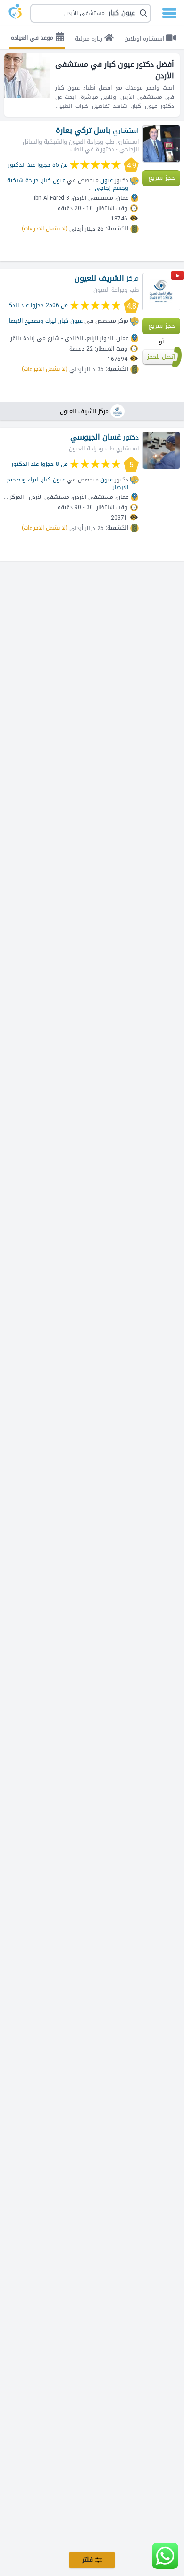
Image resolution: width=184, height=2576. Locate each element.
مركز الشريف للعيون (84, 411)
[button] (91, 13)
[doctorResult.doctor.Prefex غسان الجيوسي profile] (161, 450)
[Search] (93, 13)
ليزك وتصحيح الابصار (32, 321)
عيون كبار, (53, 180)
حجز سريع (162, 178)
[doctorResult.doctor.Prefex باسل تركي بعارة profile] (161, 144)
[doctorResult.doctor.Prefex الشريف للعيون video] (177, 277)
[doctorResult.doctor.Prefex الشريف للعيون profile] (161, 292)
